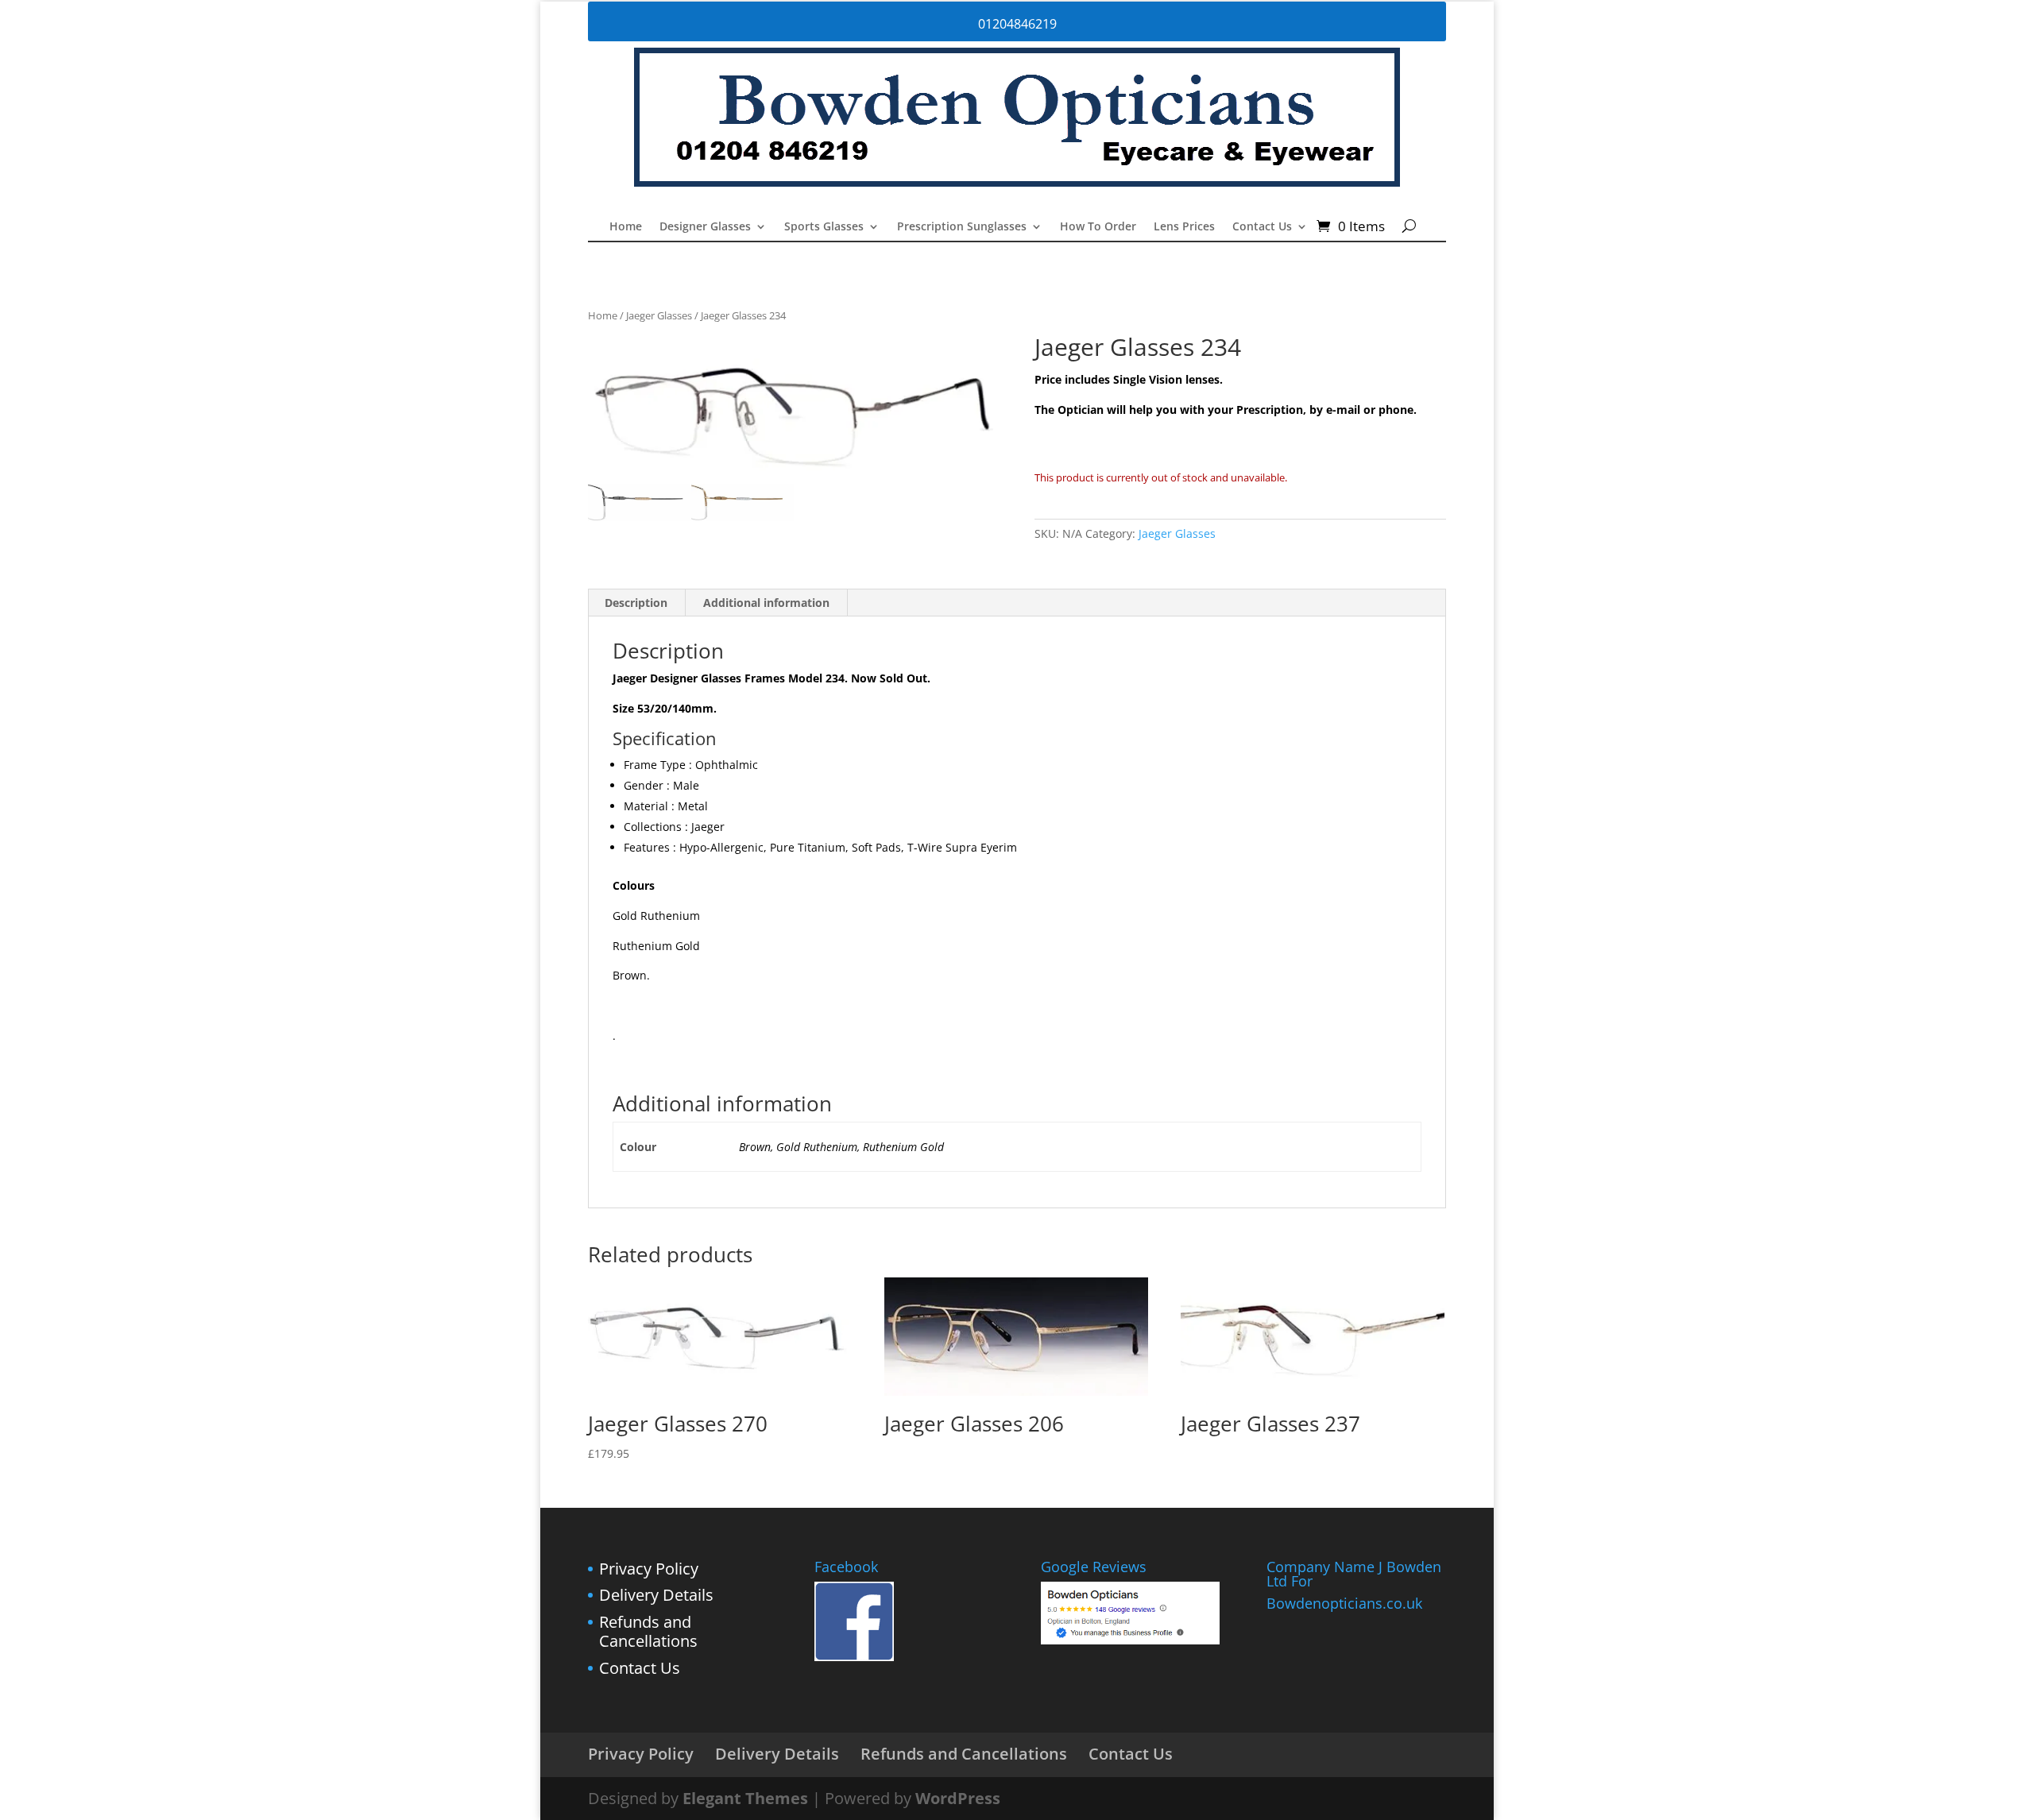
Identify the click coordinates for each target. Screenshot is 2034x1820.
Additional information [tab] (766, 603)
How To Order (1098, 227)
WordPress (958, 1798)
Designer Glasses (705, 227)
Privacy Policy (649, 1569)
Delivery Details (656, 1595)
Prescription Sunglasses (962, 227)
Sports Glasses (824, 227)
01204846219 (1017, 24)
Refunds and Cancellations (648, 1631)
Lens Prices (1184, 227)
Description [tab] (636, 603)
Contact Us (1262, 227)
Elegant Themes (745, 1798)
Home (626, 227)
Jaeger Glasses (659, 315)
